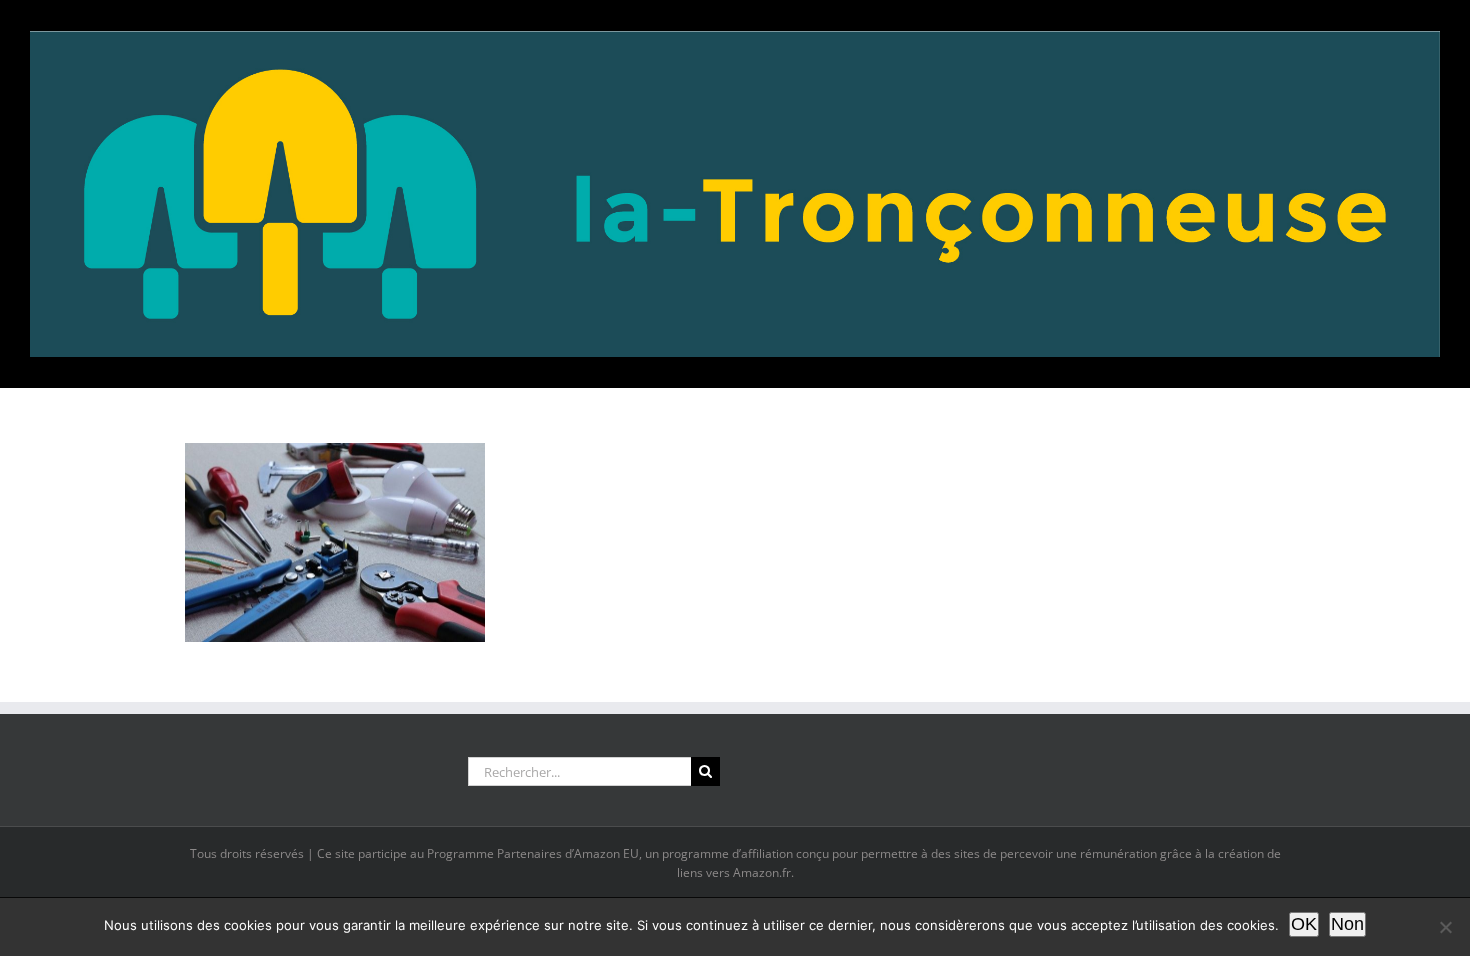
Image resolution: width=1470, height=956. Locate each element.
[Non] (1445, 927)
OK (1304, 924)
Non (1347, 924)
